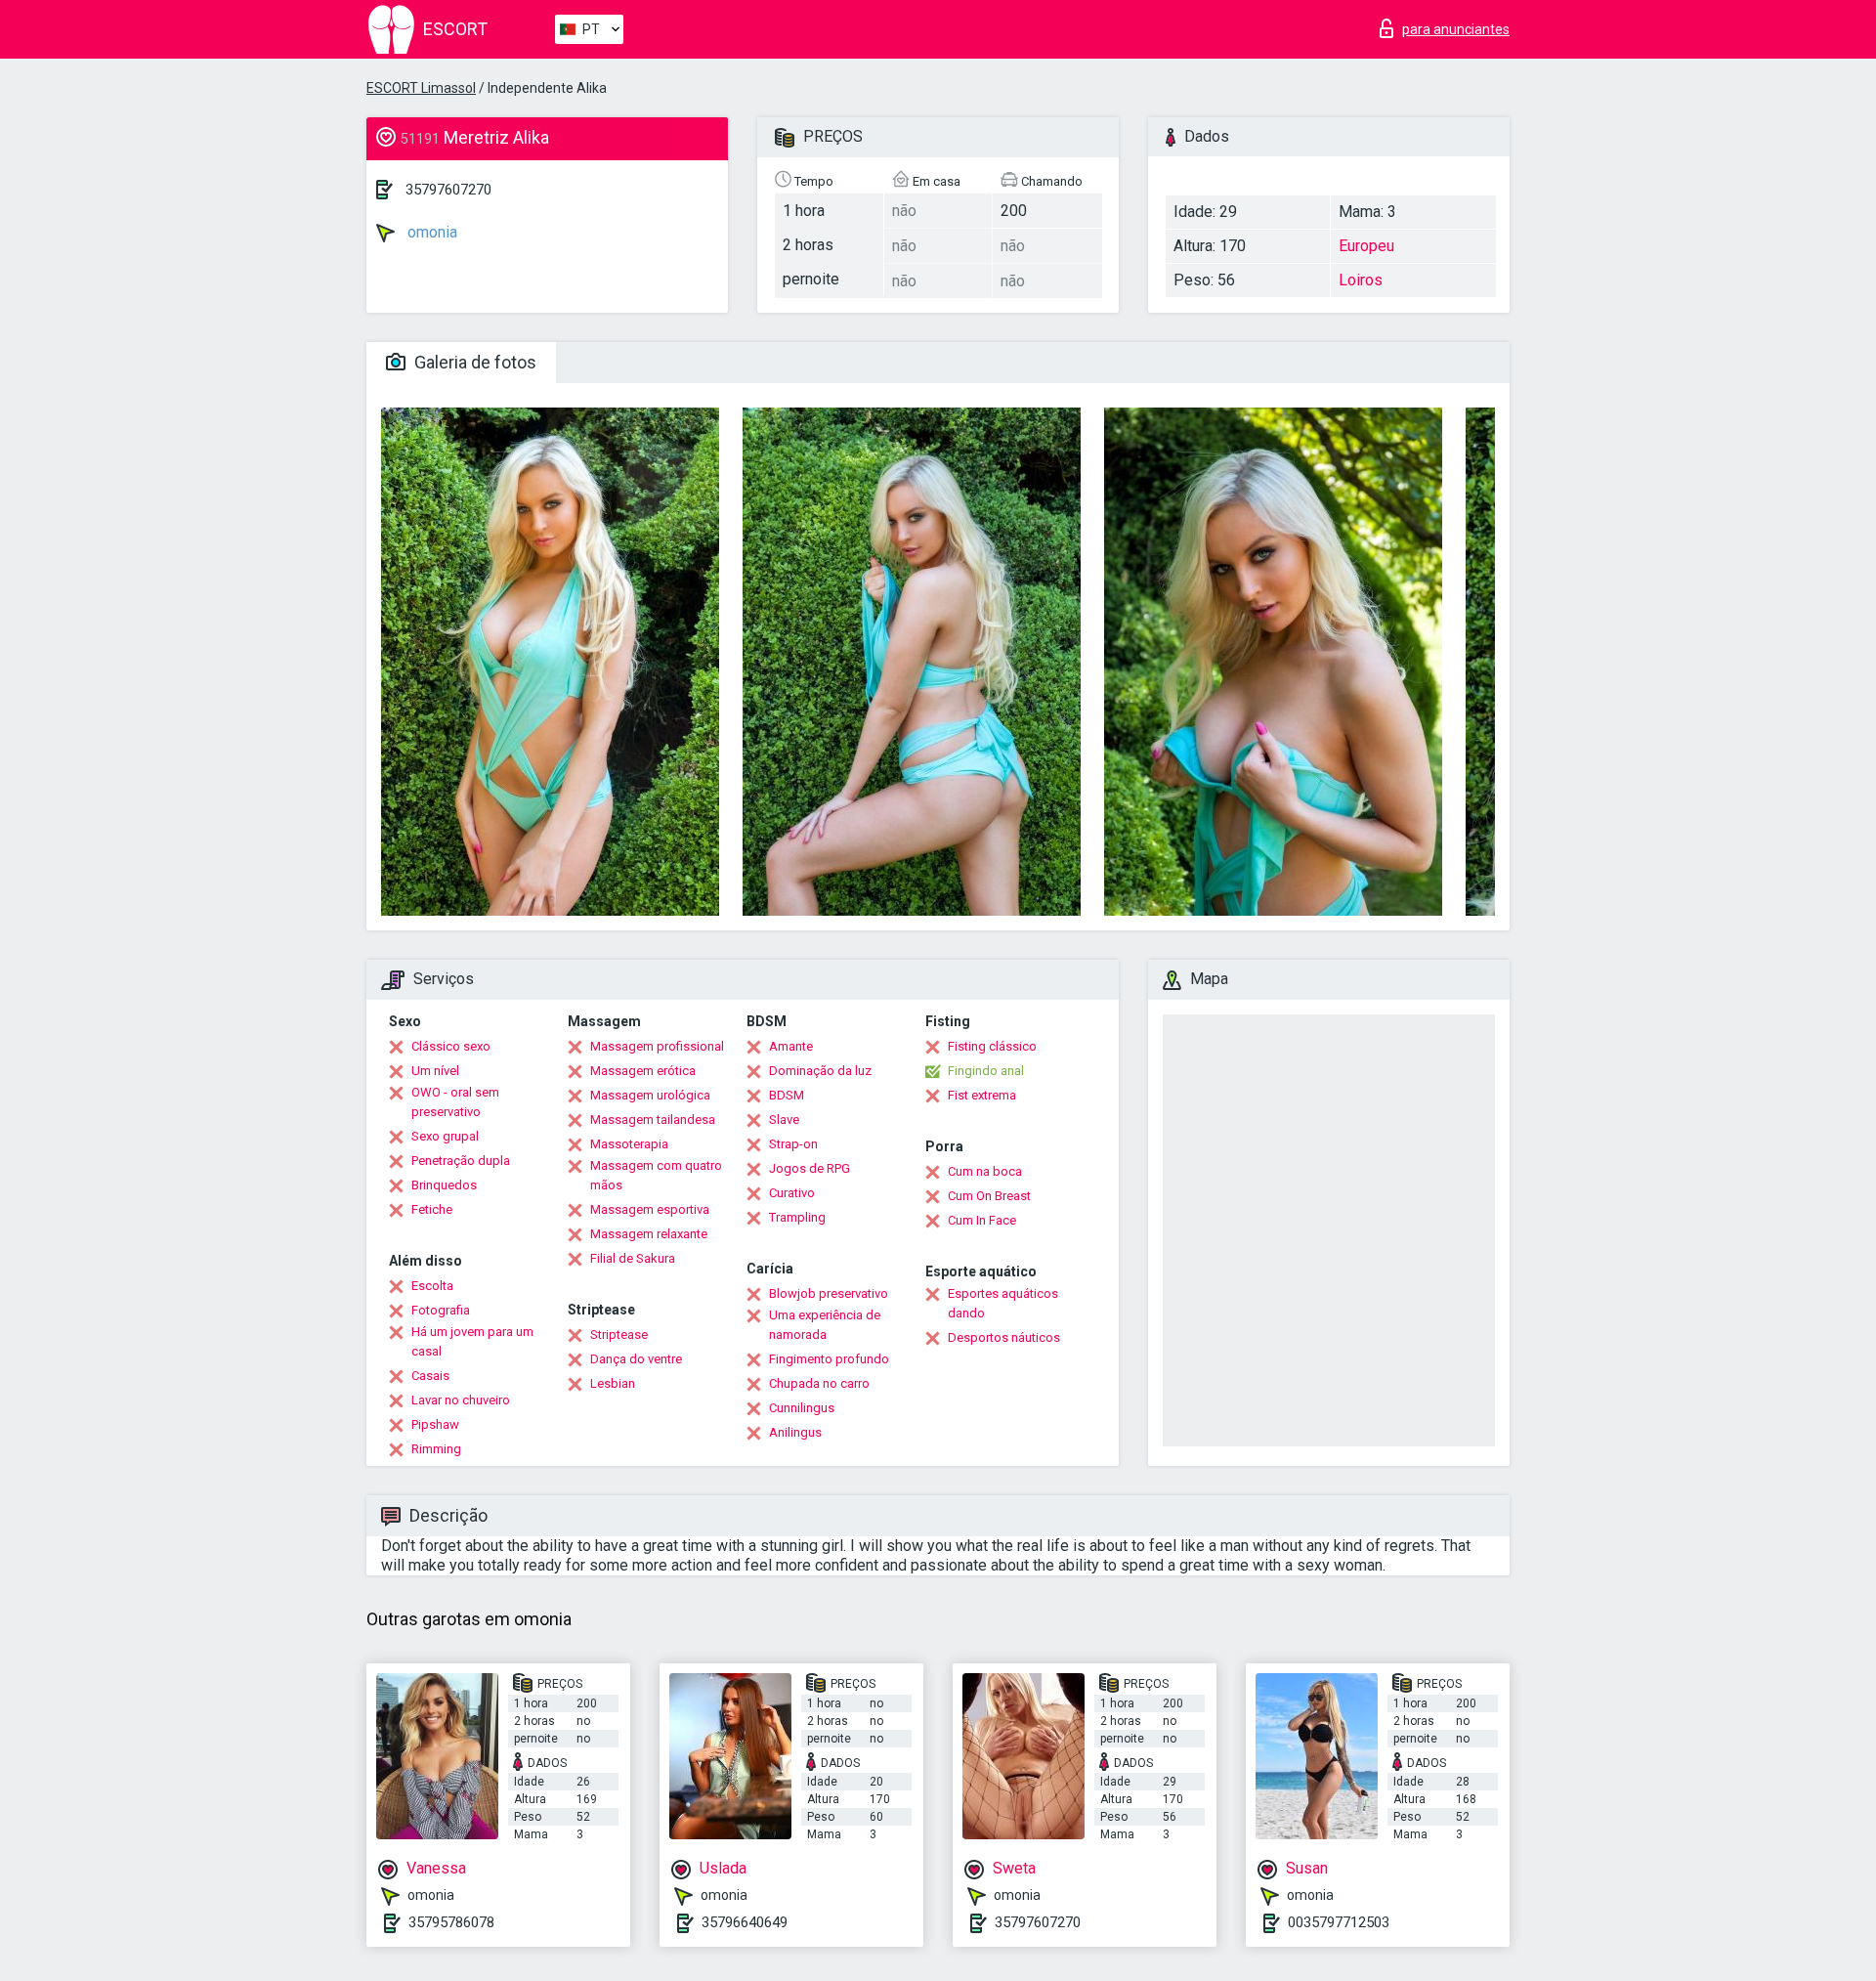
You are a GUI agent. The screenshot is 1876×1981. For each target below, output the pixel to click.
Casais (430, 1376)
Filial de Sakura (633, 1258)
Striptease (619, 1335)
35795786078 (451, 1922)
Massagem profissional (657, 1046)
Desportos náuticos (1004, 1337)
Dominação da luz (820, 1071)
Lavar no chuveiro (461, 1400)
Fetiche (432, 1209)
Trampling (797, 1217)
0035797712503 (1339, 1922)
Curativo (792, 1193)
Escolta (432, 1286)
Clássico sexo (451, 1046)
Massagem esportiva (650, 1209)
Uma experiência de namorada (825, 1325)
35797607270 (448, 190)
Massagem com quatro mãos (656, 1175)
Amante (791, 1046)
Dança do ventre (636, 1359)
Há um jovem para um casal (472, 1341)
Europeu (1366, 246)
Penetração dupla (461, 1161)
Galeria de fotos (473, 362)
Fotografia (441, 1310)
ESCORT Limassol (421, 88)
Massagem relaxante (649, 1234)
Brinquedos (444, 1185)
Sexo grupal (445, 1136)
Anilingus (795, 1432)
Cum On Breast (989, 1196)
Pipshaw (435, 1424)
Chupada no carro (819, 1383)
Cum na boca (985, 1171)
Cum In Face (982, 1220)
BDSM (787, 1095)
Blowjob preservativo (829, 1293)
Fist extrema (982, 1095)
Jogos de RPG (810, 1168)
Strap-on (793, 1144)
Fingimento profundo (829, 1359)
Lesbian (613, 1383)
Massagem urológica (650, 1095)
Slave (784, 1120)
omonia (430, 232)
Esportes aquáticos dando (1003, 1303)
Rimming (436, 1449)
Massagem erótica (643, 1071)
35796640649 (745, 1922)
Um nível (435, 1071)
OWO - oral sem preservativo (455, 1102)
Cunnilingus (802, 1408)
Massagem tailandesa (653, 1120)
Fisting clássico (992, 1046)
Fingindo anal (986, 1071)
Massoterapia (629, 1144)
